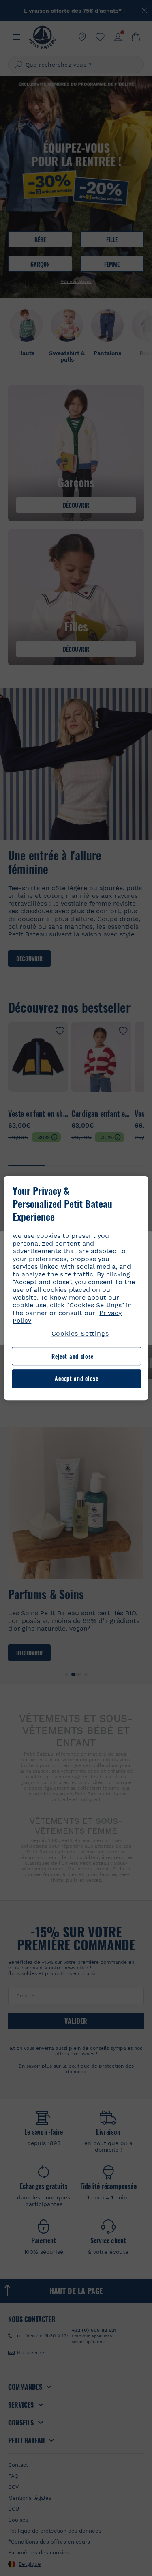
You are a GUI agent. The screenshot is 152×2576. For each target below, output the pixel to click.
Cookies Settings (80, 1333)
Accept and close (76, 1379)
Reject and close (73, 1356)
